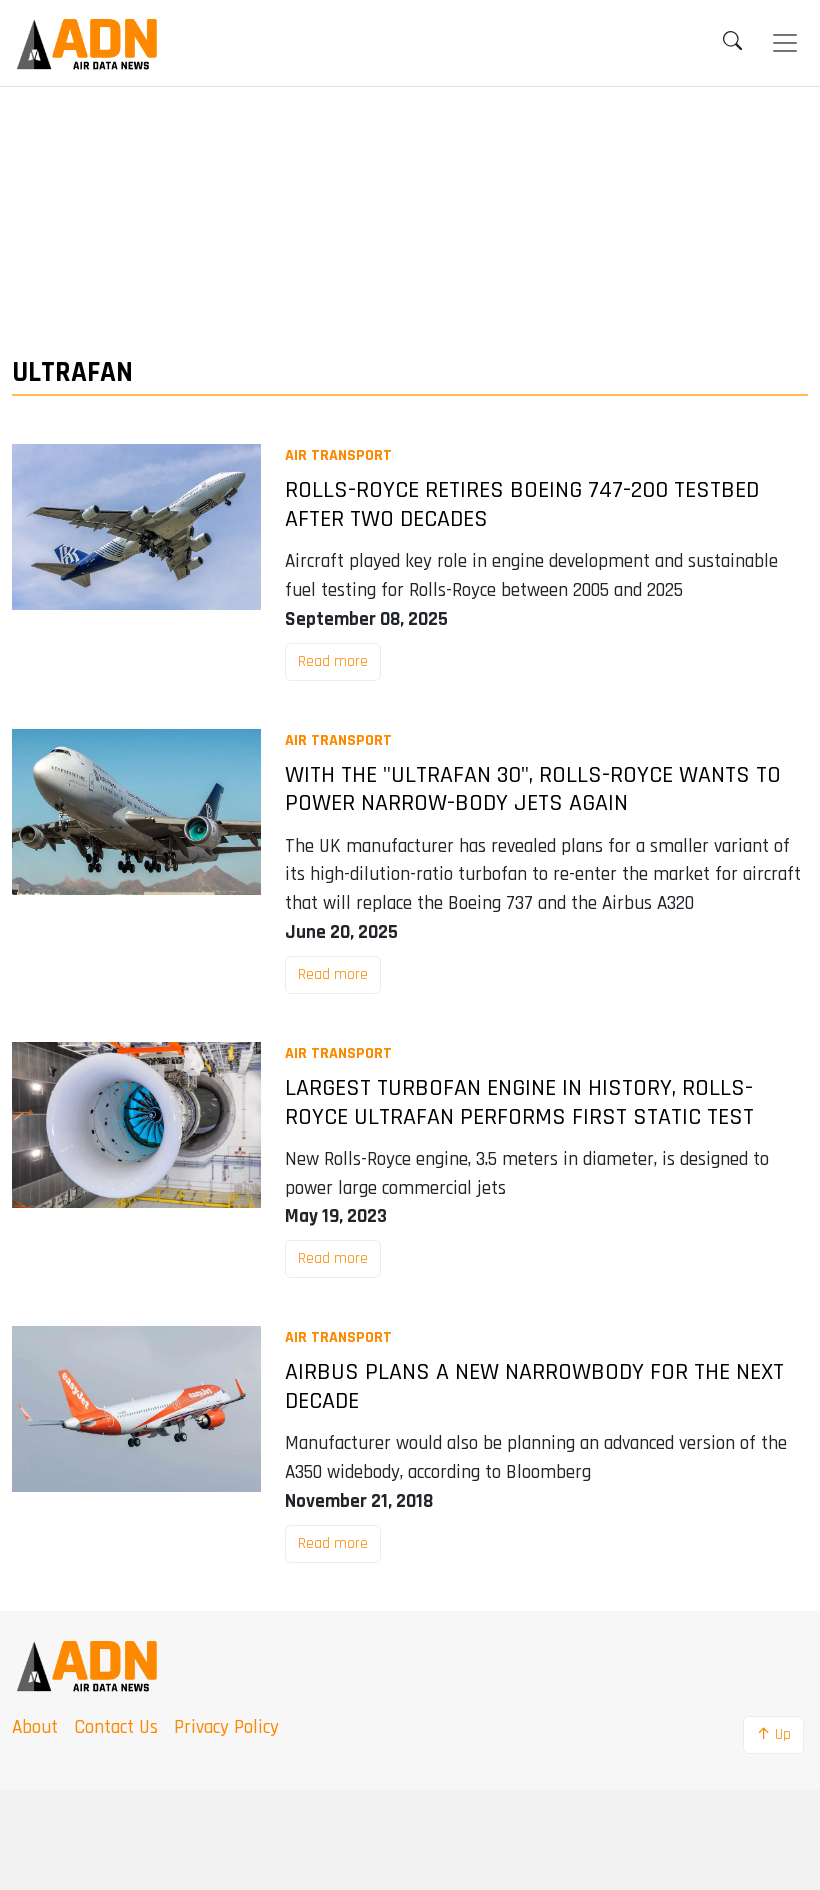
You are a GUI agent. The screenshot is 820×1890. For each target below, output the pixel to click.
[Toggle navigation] (785, 43)
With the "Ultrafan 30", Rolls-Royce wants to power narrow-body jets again (533, 790)
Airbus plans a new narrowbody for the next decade (534, 1387)
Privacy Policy (226, 1727)
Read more (333, 661)
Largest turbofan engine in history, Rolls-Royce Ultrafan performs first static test (519, 1103)
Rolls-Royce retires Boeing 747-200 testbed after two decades (522, 505)
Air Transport (338, 455)
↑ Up (773, 1734)
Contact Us (116, 1727)
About (35, 1727)
